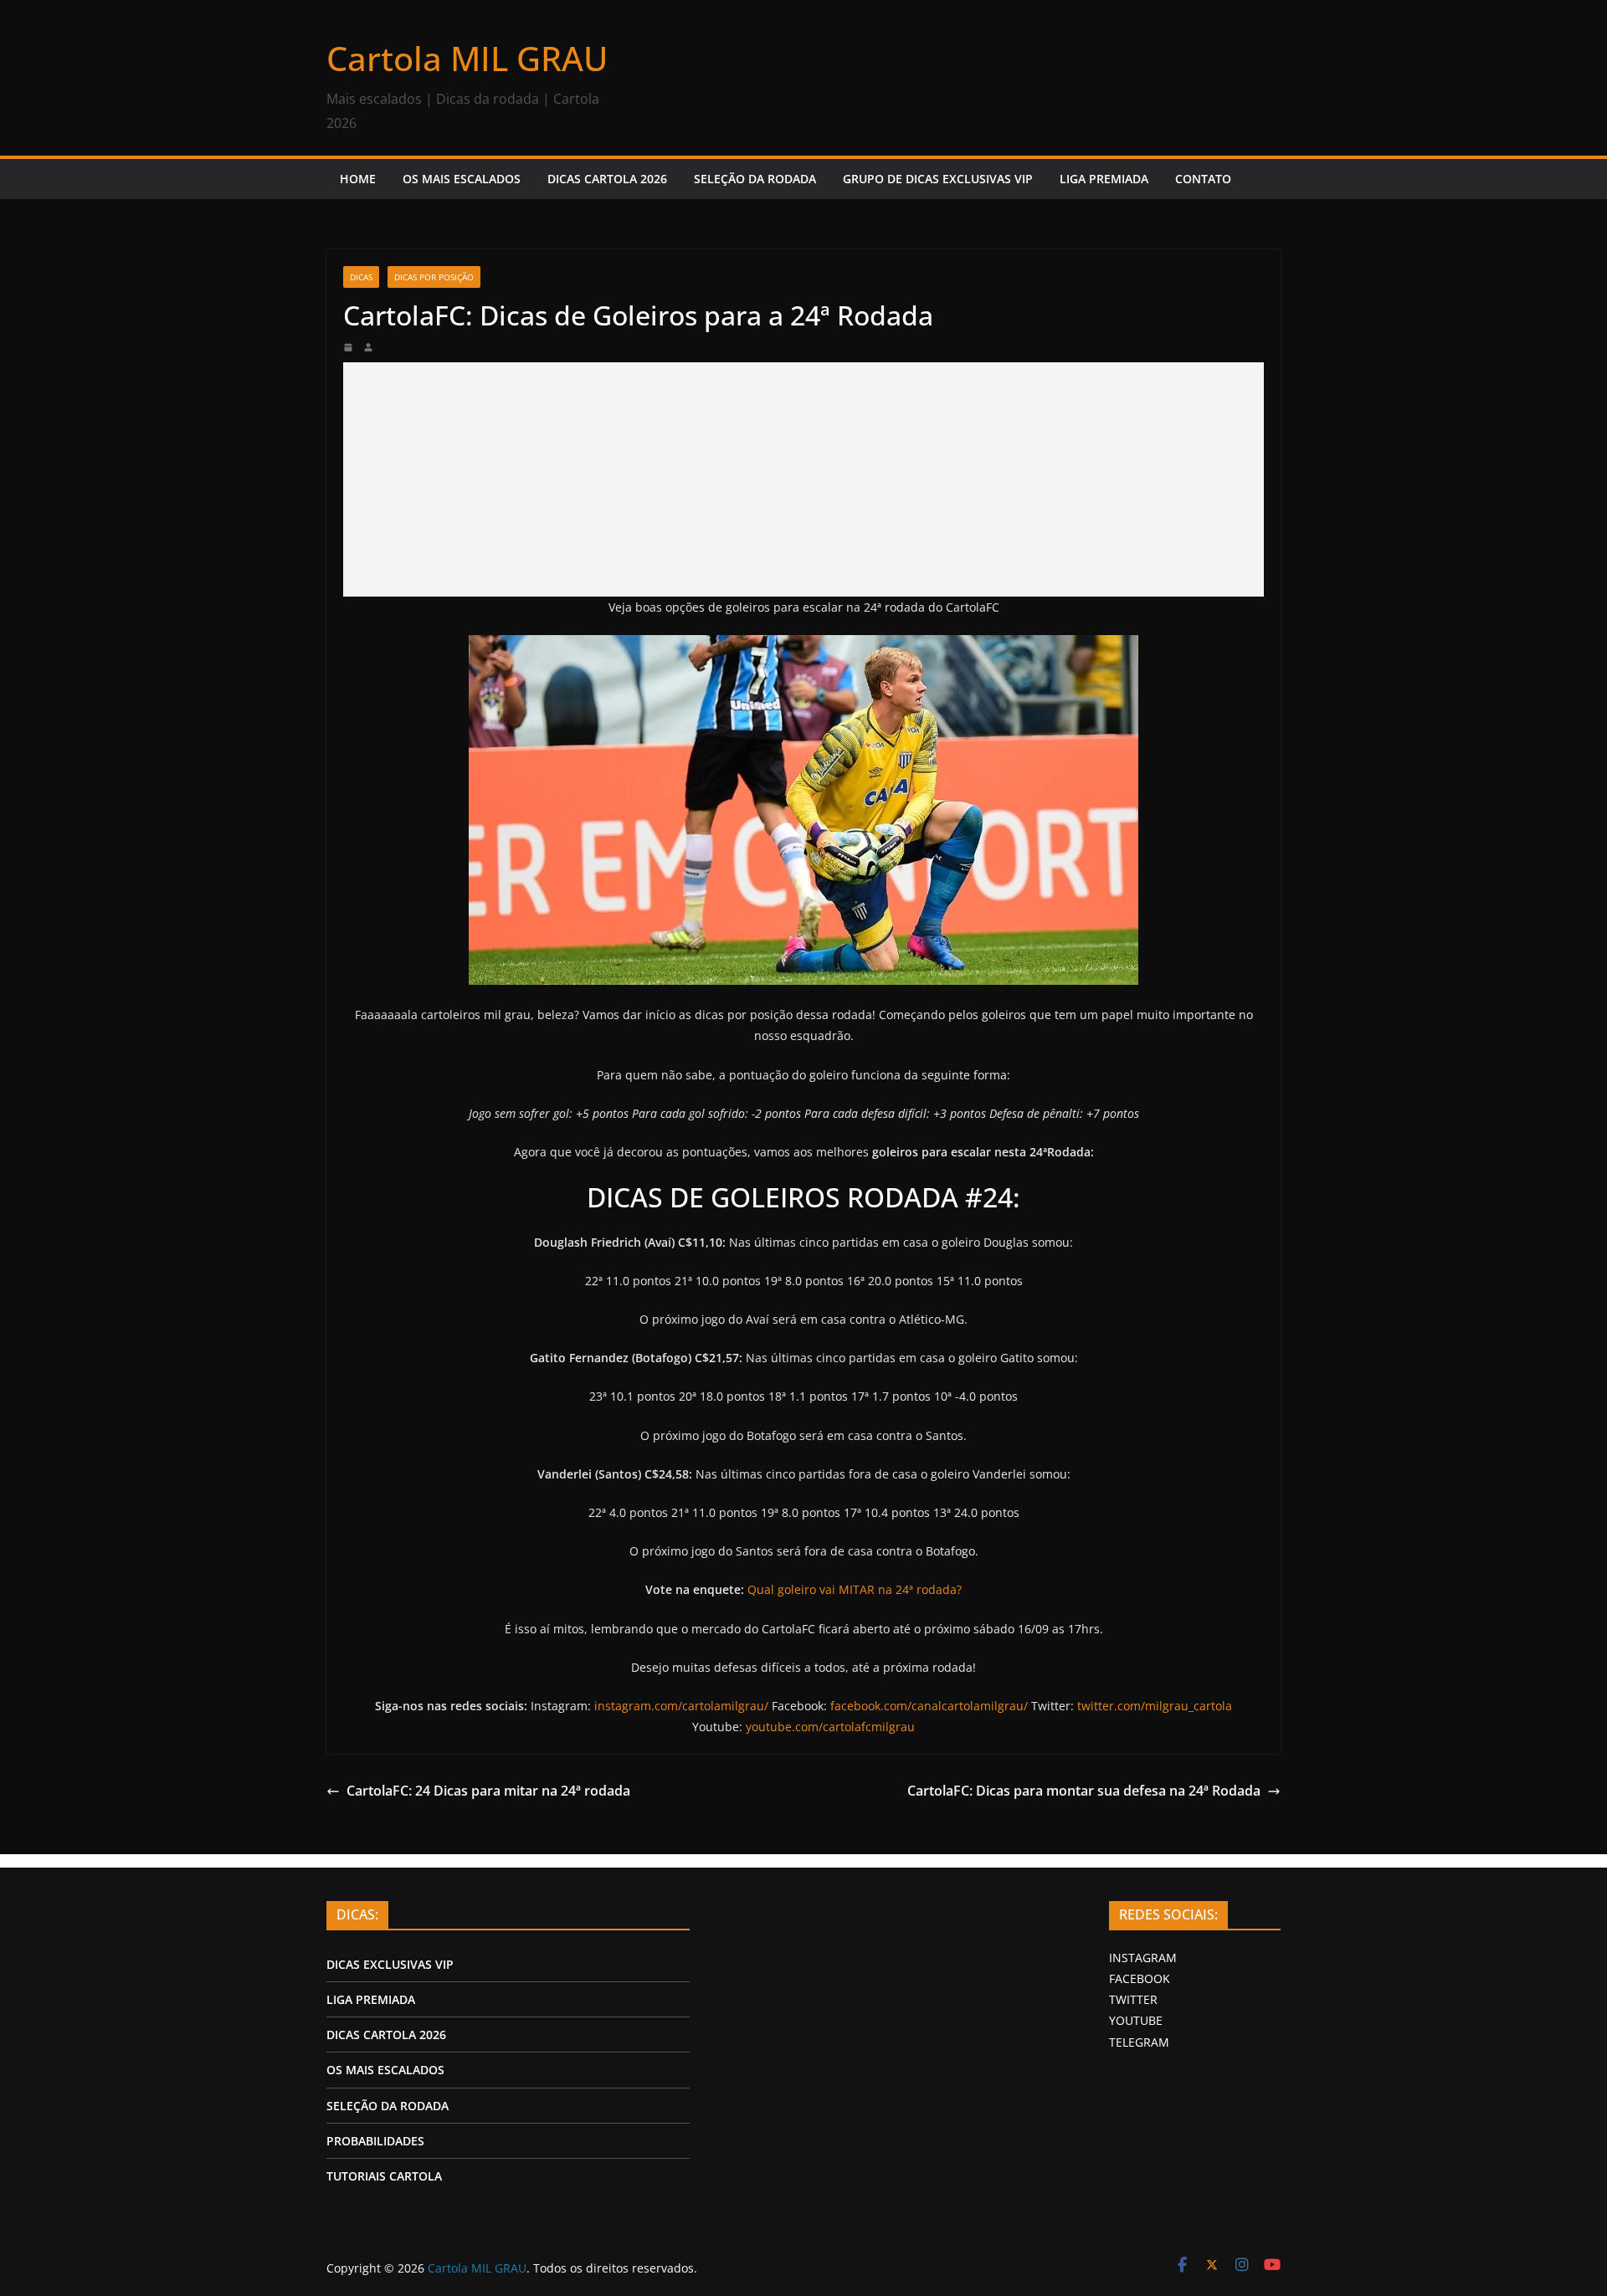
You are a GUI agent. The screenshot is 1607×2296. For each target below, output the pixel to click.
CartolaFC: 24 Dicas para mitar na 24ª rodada (488, 1791)
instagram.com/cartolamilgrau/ (681, 1706)
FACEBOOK (1140, 1978)
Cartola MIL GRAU (467, 58)
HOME (358, 179)
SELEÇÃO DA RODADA (755, 179)
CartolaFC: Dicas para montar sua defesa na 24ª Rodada (1084, 1791)
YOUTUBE (1136, 2020)
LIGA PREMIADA (1104, 179)
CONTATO (1203, 179)
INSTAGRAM (1143, 1958)
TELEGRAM (1139, 2042)
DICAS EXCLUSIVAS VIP (390, 1964)
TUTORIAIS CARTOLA (384, 2176)
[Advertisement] (803, 479)
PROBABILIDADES (375, 2141)
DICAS (361, 277)
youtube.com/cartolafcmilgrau (830, 1727)
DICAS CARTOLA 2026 (607, 179)
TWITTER (1133, 1999)
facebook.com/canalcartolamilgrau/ (929, 1706)
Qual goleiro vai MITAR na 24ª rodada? (855, 1589)
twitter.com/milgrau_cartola (1155, 1706)
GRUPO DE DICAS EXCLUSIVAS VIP (938, 179)
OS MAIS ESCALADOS (462, 179)
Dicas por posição (434, 277)
